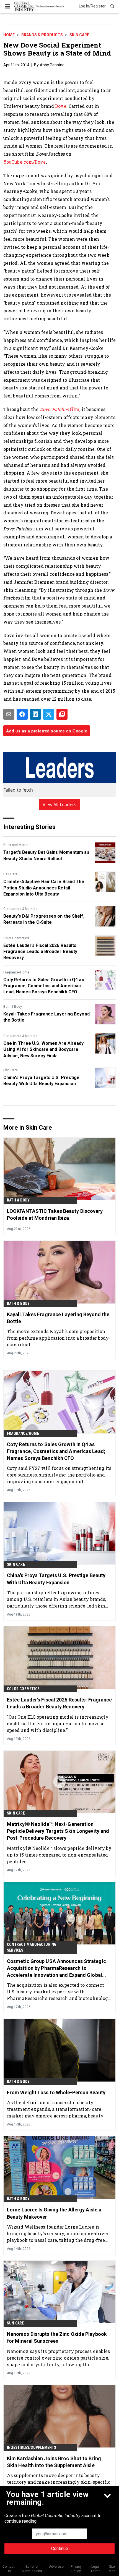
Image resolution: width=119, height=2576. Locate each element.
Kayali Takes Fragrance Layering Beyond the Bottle (46, 1017)
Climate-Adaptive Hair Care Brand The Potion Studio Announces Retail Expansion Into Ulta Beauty (44, 888)
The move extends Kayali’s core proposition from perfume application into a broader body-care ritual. (59, 1338)
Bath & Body (13, 1007)
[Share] (22, 714)
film (60, 409)
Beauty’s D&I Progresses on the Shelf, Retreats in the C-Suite (44, 919)
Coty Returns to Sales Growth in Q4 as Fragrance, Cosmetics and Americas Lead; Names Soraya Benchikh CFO (44, 986)
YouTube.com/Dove (25, 162)
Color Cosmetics (16, 938)
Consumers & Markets (20, 909)
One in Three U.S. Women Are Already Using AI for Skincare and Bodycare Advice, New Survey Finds (44, 1049)
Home (9, 35)
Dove (61, 106)
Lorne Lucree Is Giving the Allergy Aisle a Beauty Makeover (54, 2213)
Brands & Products (42, 35)
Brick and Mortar (16, 845)
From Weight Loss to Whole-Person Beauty (56, 2092)
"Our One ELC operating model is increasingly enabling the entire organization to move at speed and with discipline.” (58, 1723)
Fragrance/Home (16, 972)
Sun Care (15, 2323)
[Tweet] (49, 714)
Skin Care (79, 35)
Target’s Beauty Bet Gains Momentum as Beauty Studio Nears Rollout (46, 855)
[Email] (9, 714)
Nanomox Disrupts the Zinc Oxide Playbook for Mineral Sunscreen (57, 2337)
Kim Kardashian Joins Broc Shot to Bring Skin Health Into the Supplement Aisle (54, 2462)
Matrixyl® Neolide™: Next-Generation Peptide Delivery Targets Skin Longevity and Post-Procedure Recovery (58, 1831)
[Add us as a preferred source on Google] (62, 714)
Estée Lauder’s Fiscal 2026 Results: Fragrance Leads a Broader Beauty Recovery (41, 952)
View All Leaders (60, 805)
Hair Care (10, 874)
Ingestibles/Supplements (32, 2447)
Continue (60, 2548)
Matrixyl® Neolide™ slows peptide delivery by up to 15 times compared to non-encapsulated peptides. (59, 1855)
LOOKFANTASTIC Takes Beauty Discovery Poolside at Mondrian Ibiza (55, 1214)
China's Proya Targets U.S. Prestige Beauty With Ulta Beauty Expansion (42, 1081)
